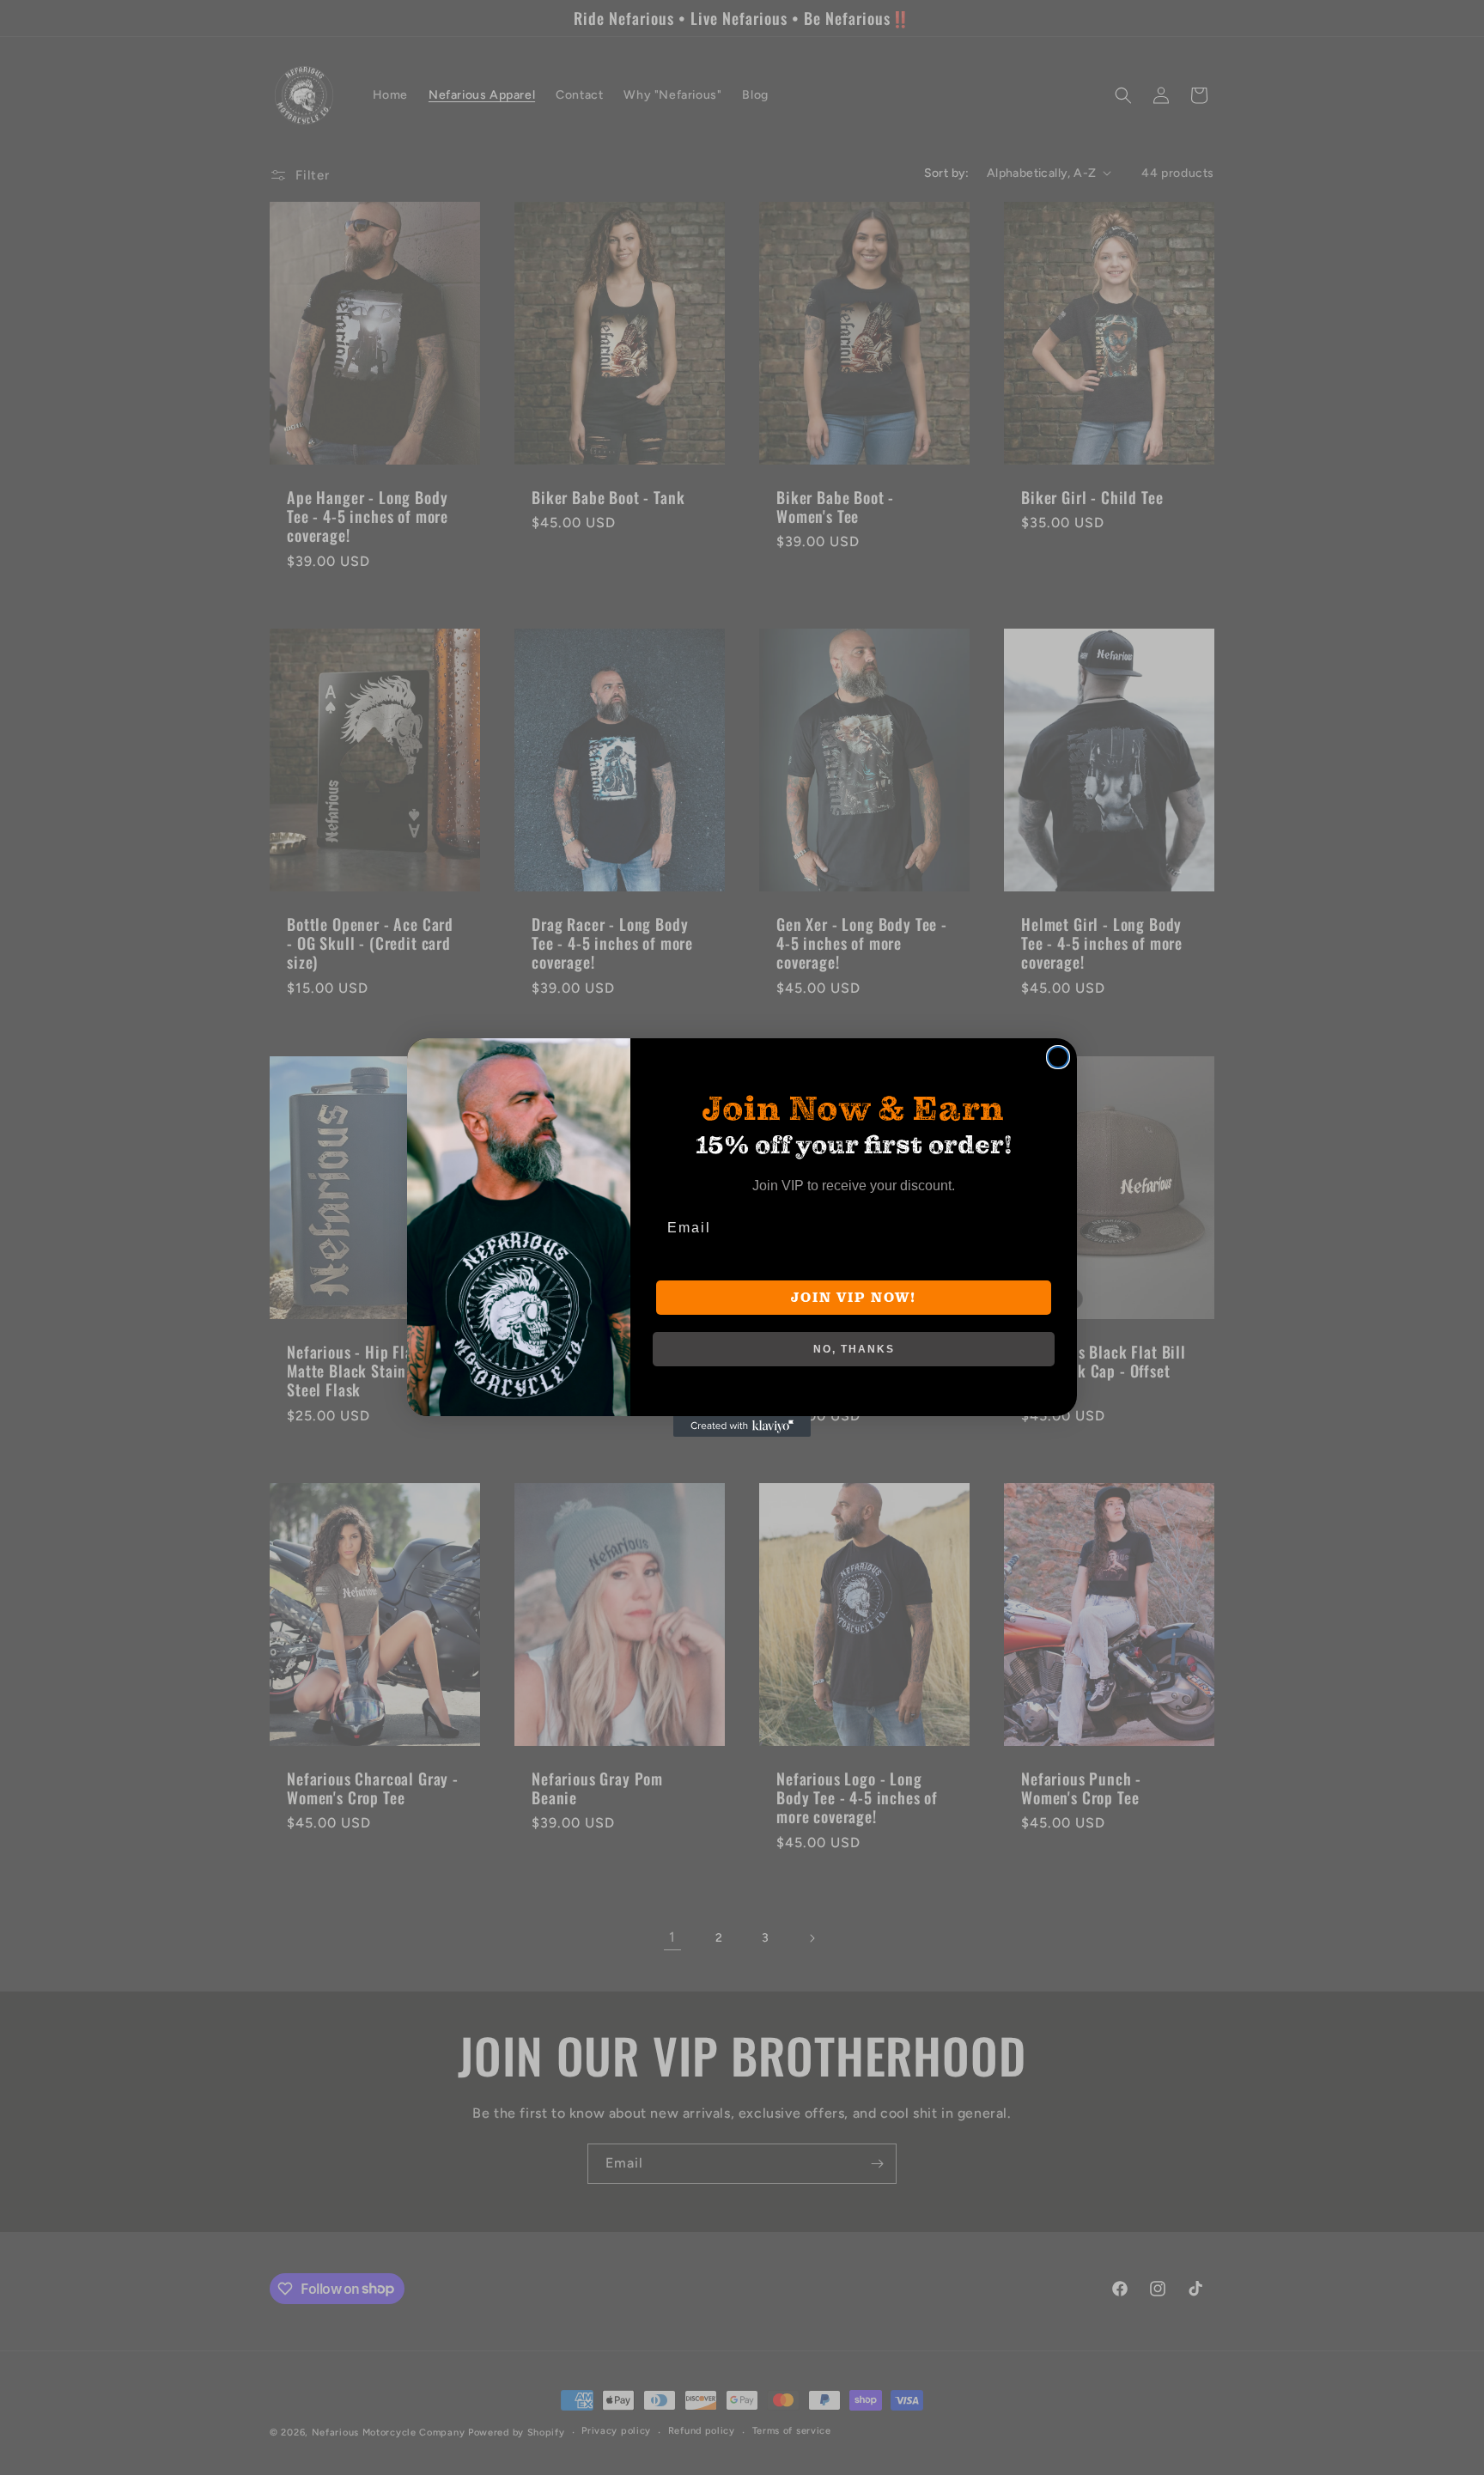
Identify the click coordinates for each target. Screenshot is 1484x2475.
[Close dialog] (1058, 1057)
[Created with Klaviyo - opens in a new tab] (742, 1426)
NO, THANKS (854, 1349)
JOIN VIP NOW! (854, 1298)
